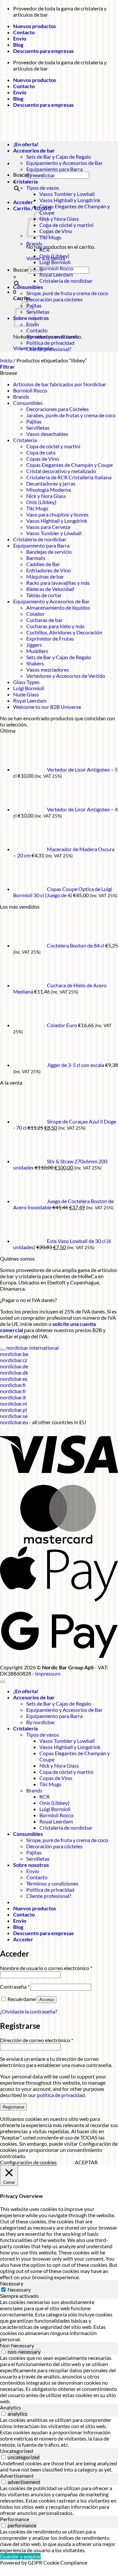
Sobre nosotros (31, 1865)
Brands (34, 243)
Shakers (35, 663)
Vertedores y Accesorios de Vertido (66, 676)
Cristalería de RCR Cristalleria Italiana (69, 477)
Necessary (19, 2290)
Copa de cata (41, 452)
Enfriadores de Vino (49, 570)
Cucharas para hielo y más (55, 626)
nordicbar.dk (14, 1372)
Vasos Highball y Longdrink (70, 200)
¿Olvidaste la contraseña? (29, 2011)
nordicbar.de (14, 1366)
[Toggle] (3, 1350)
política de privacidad (61, 2095)
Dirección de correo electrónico (37, 2040)
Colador (35, 614)
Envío (20, 38)
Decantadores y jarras (51, 483)
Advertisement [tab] (17, 2476)
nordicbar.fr (13, 1391)
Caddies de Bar (43, 564)
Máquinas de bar (45, 576)
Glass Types (26, 682)
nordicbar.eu (14, 1422)
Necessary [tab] (12, 2283)
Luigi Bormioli (55, 262)
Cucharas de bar (44, 620)
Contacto (24, 32)
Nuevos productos (35, 26)
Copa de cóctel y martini (66, 225)
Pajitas (34, 421)
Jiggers (34, 645)
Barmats (36, 558)
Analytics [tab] (10, 2407)
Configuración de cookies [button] (28, 2162)
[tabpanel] (59, 2321)
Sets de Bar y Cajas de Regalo (59, 157)
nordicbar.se (14, 1416)
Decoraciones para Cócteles (58, 409)
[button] (23, 202)
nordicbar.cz (14, 1360)
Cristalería (25, 181)
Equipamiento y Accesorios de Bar (64, 163)
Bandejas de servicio (49, 552)
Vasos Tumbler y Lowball (67, 194)
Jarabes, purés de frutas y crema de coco (71, 415)
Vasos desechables (47, 434)
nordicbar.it (13, 1397)
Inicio (6, 360)
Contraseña (15, 1987)
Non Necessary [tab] (17, 2345)
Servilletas (38, 312)
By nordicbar (41, 175)
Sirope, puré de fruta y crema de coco (67, 293)
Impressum (48, 1673)
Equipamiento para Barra (54, 169)
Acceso (47, 2000)
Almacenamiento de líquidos (58, 607)
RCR (44, 250)
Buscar (21, 270)
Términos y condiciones (52, 336)
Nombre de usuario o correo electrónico (46, 1968)
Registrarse (13, 2107)
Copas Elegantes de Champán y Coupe (69, 465)
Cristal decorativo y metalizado (61, 471)
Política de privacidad (50, 343)
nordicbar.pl (13, 1410)
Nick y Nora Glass (59, 219)
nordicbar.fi (13, 1385)
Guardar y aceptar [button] (20, 2556)
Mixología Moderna (49, 490)
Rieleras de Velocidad (50, 589)
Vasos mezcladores (48, 669)
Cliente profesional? (49, 349)
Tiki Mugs (50, 237)
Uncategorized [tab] (17, 2451)
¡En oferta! (26, 1691)
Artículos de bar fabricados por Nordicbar (60, 384)
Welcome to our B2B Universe (47, 707)
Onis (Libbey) (54, 256)
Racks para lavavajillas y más (58, 583)
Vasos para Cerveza (48, 527)
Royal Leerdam (56, 274)
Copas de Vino (56, 231)
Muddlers (37, 651)
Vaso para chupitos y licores (57, 514)
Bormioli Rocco (56, 268)
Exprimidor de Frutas (50, 638)
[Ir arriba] (3, 1682)
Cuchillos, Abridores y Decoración (64, 632)
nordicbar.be (14, 1354)
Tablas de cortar (44, 595)
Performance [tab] (15, 2519)
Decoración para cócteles (54, 299)
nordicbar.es (14, 1379)
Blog (18, 45)
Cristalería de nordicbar (66, 281)
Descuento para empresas (43, 51)
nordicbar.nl (13, 1403)
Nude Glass (26, 694)
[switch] (3, 2352)
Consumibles (28, 287)
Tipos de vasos (43, 188)
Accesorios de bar (34, 1697)
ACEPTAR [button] (86, 2162)
